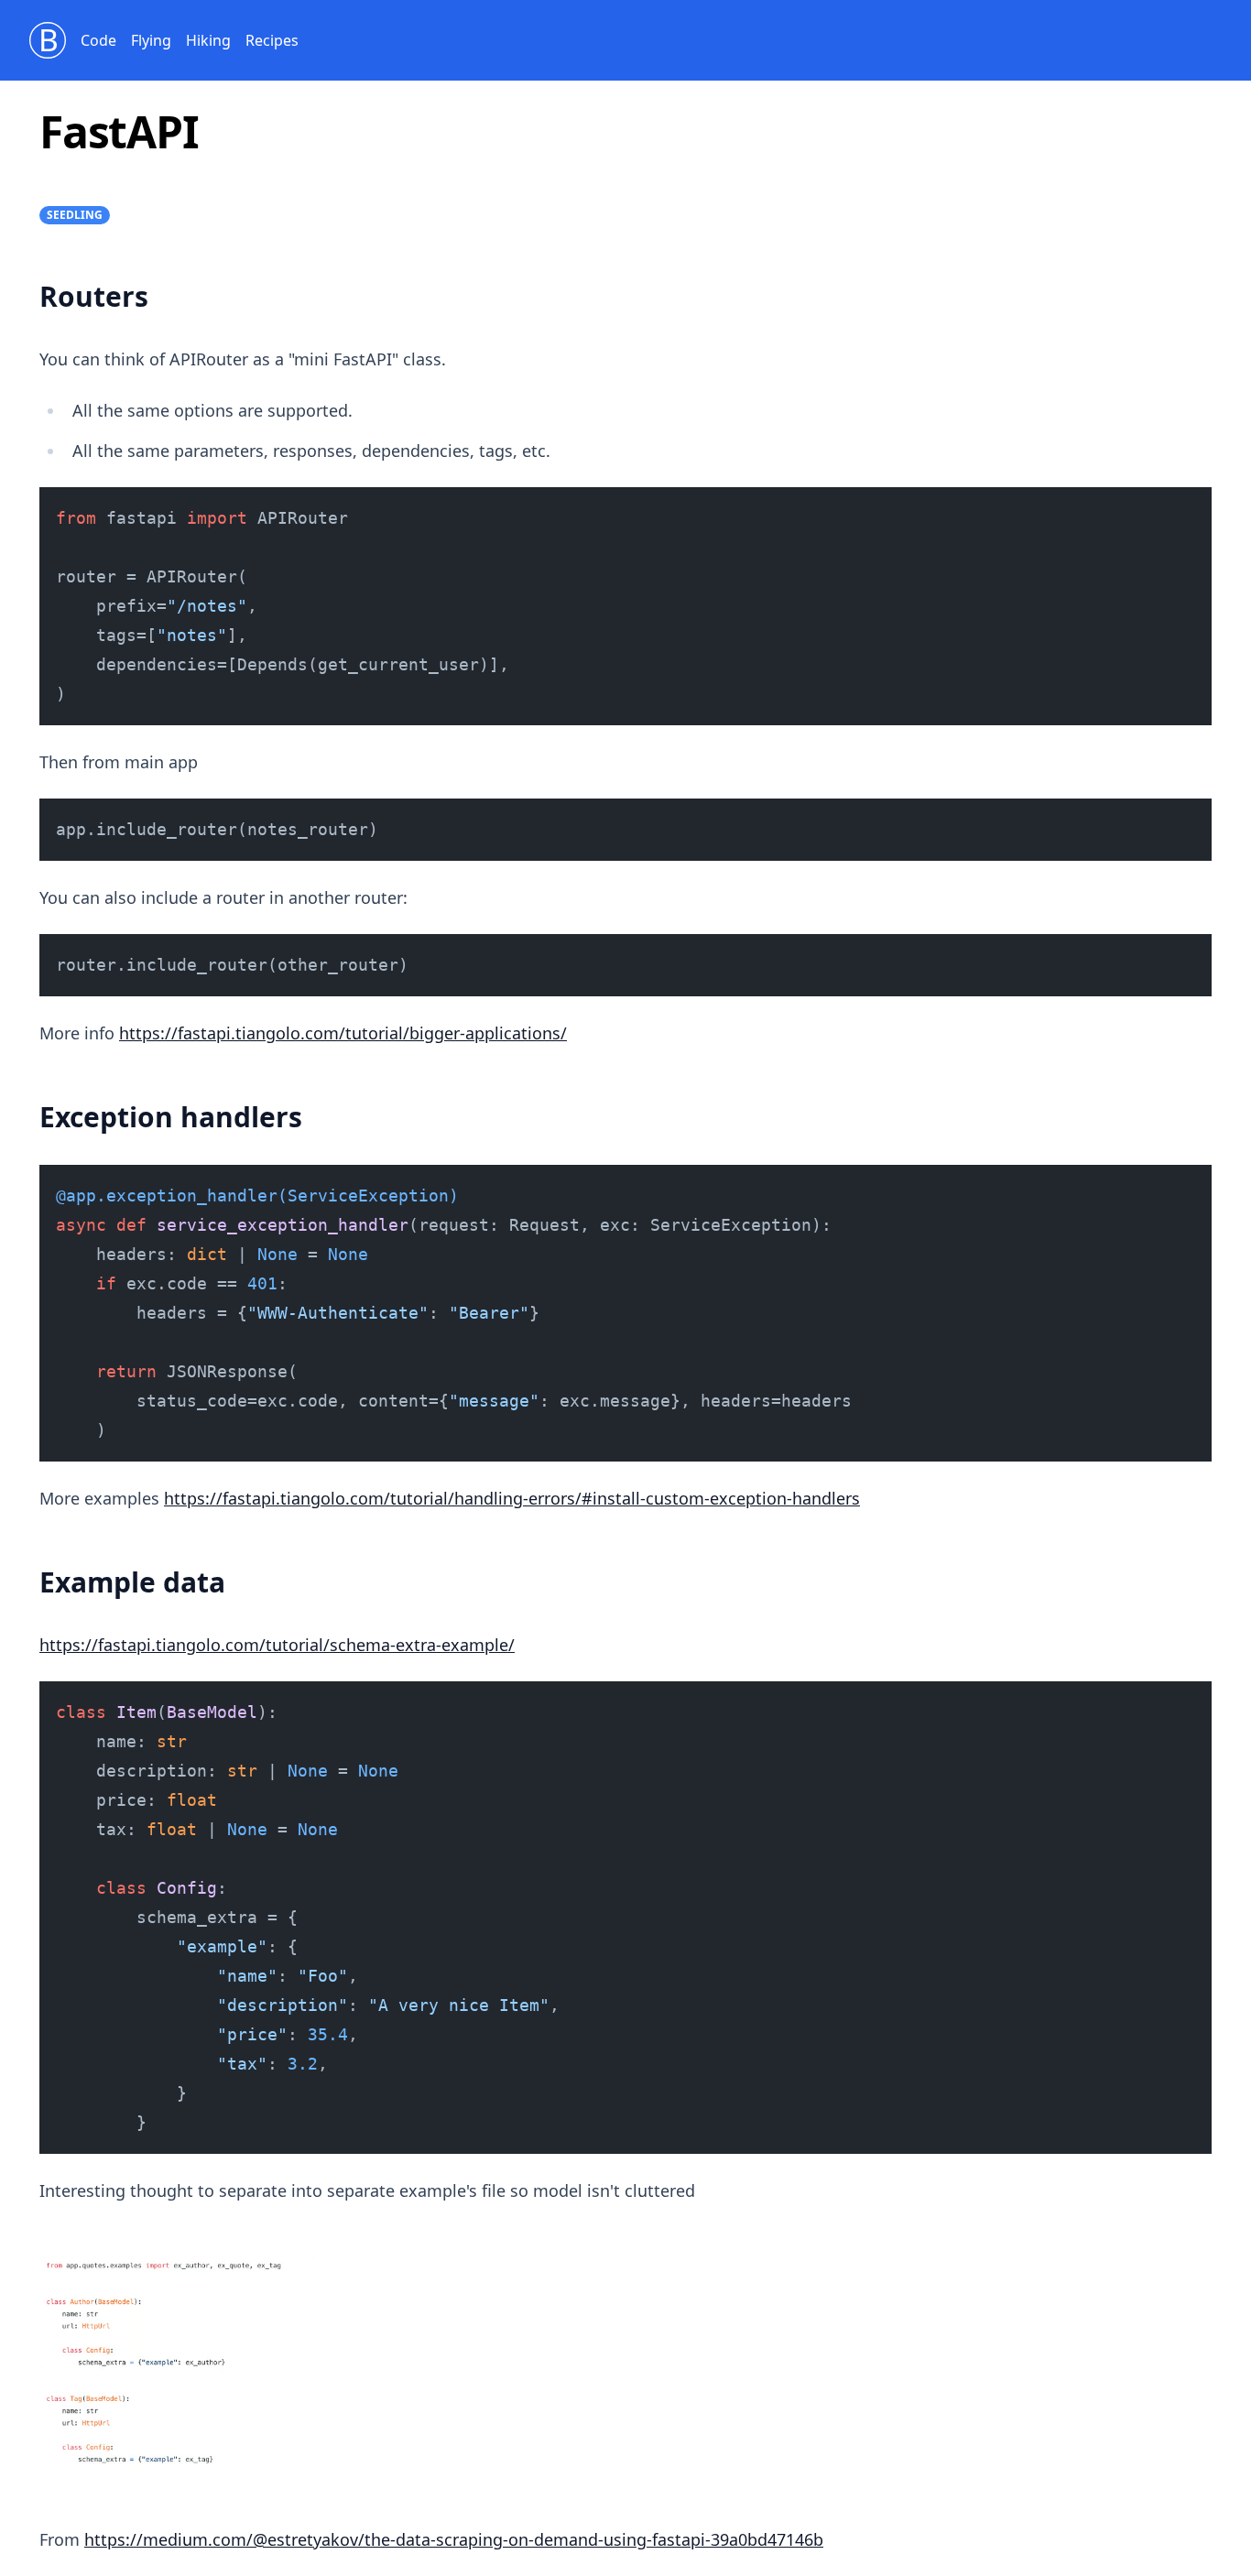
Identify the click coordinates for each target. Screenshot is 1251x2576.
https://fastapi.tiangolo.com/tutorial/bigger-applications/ (343, 1033)
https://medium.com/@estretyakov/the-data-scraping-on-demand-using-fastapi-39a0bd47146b (454, 2539)
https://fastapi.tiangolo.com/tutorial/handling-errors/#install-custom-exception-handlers (512, 1498)
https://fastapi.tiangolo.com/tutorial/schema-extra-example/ (277, 1645)
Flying (151, 40)
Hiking (208, 40)
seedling (75, 215)
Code (98, 40)
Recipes (272, 40)
